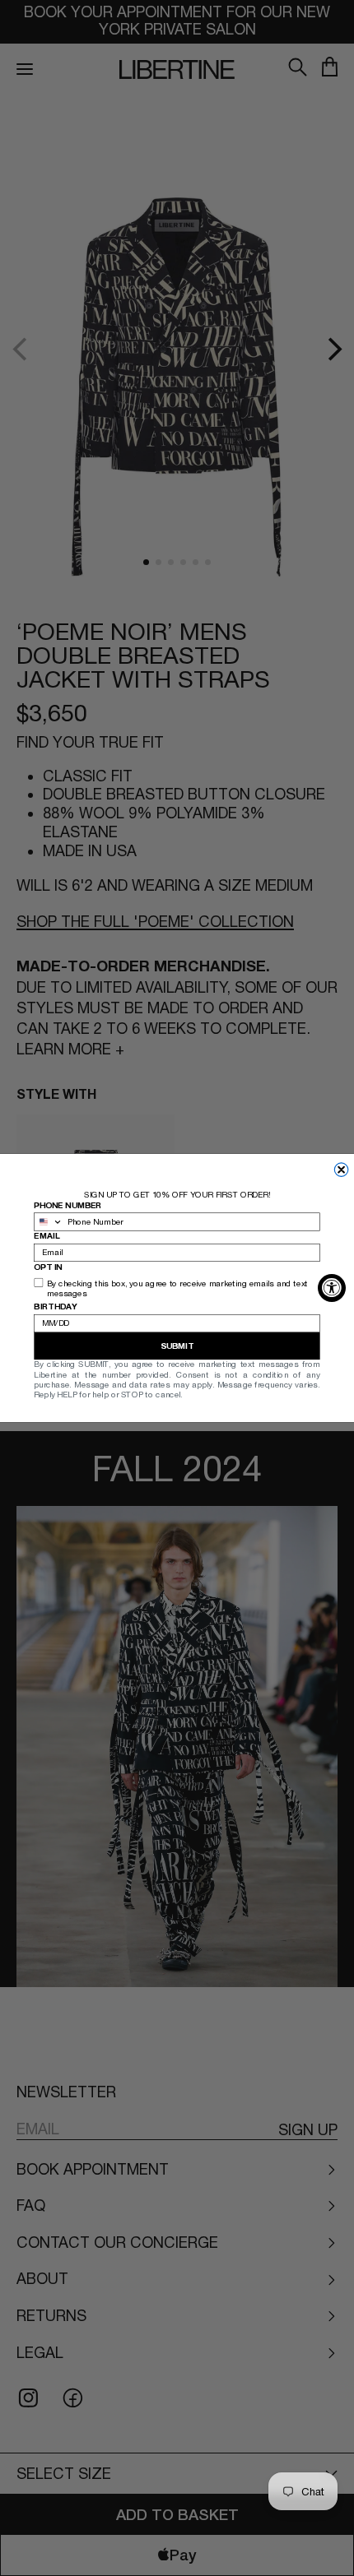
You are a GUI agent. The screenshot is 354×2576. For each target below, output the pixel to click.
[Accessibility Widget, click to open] (332, 1288)
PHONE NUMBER (68, 1205)
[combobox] (49, 1222)
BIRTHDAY (55, 1307)
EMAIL (47, 1236)
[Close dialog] (341, 1170)
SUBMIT (177, 1346)
